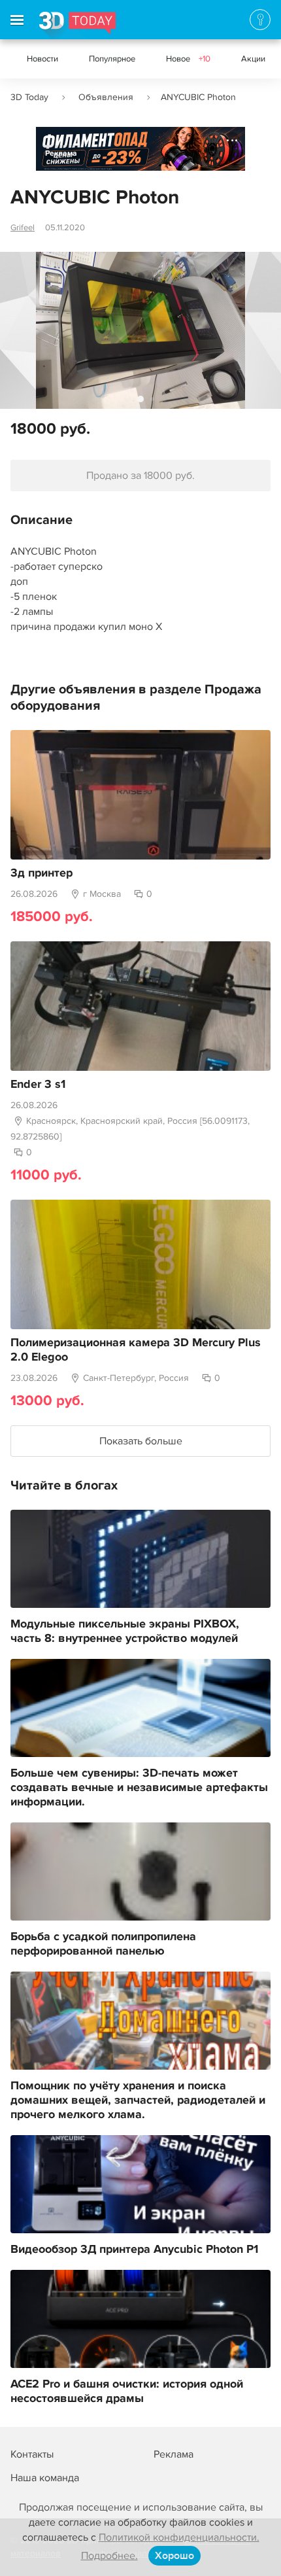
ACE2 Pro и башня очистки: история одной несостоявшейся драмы (127, 2392)
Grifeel (23, 228)
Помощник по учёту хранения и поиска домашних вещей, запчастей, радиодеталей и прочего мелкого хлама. (138, 2100)
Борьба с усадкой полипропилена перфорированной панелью (103, 1944)
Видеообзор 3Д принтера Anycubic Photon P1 (134, 2250)
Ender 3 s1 (38, 1085)
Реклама (61, 153)
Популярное (112, 59)
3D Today (29, 97)
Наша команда (45, 2478)
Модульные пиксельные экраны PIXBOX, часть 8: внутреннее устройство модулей (125, 1631)
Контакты (32, 2454)
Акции (253, 59)
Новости (42, 59)
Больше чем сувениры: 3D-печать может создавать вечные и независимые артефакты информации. (139, 1788)
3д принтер (41, 873)
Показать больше (141, 1441)
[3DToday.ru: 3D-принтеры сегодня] (77, 26)
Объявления (106, 97)
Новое (188, 59)
